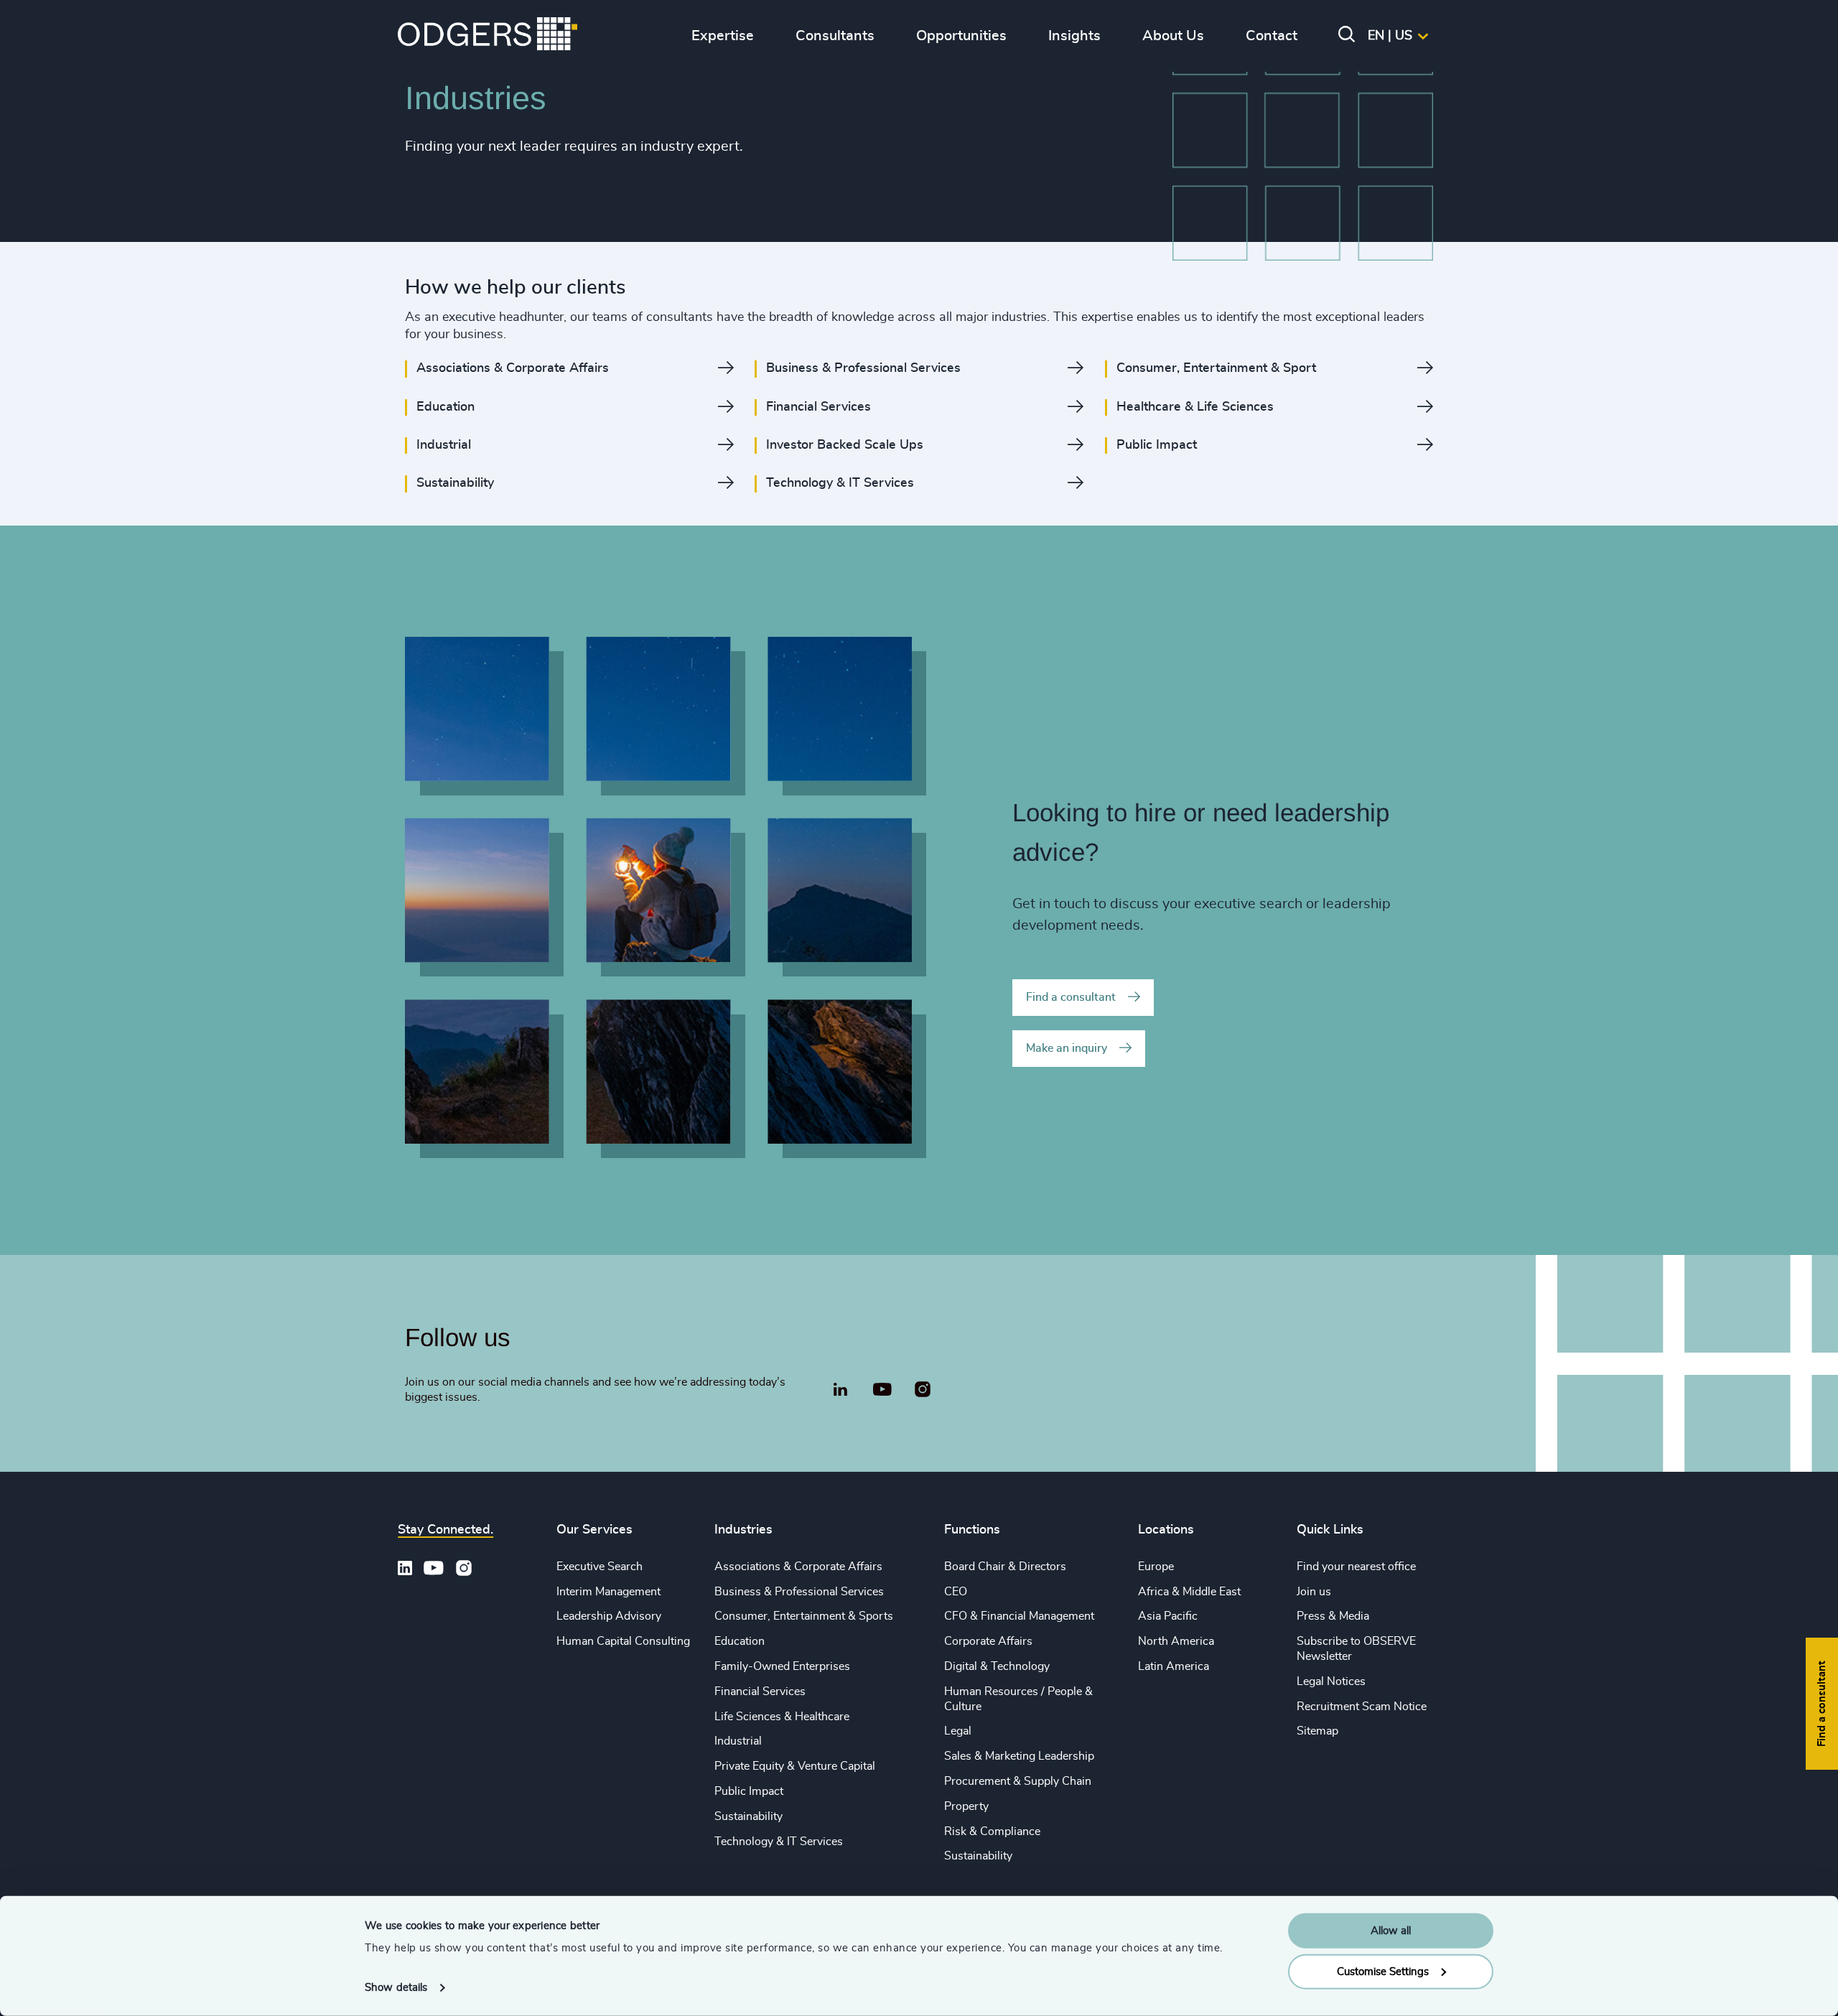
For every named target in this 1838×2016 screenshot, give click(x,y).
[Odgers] (488, 36)
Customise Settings (1383, 1971)
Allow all (1391, 1931)
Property (966, 1806)
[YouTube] (882, 1390)
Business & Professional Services (799, 1592)
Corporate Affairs (988, 1641)
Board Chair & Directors (1005, 1567)
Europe (1156, 1567)
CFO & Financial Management (1019, 1616)
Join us (1314, 1592)
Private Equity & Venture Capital (795, 1766)
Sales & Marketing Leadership (1019, 1756)
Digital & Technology (997, 1666)
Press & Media (1333, 1616)
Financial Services (760, 1691)
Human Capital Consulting (623, 1641)
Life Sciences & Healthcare (782, 1717)
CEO (956, 1592)
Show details (396, 1988)
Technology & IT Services (779, 1842)
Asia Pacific (1168, 1616)
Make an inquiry (1067, 1048)
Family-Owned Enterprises (782, 1666)
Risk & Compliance (992, 1831)
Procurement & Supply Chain (1018, 1781)
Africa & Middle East (1189, 1592)
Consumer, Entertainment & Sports (804, 1616)
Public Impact (749, 1791)
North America (1176, 1641)
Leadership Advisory (609, 1616)
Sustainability (748, 1816)
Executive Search (600, 1567)
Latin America (1174, 1666)
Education (740, 1641)
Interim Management (608, 1592)
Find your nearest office (1356, 1567)
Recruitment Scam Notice (1362, 1707)
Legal (958, 1731)
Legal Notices (1331, 1681)
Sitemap (1317, 1731)
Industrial (738, 1741)
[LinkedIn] (840, 1391)
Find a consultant (1071, 997)
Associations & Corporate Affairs (798, 1567)
